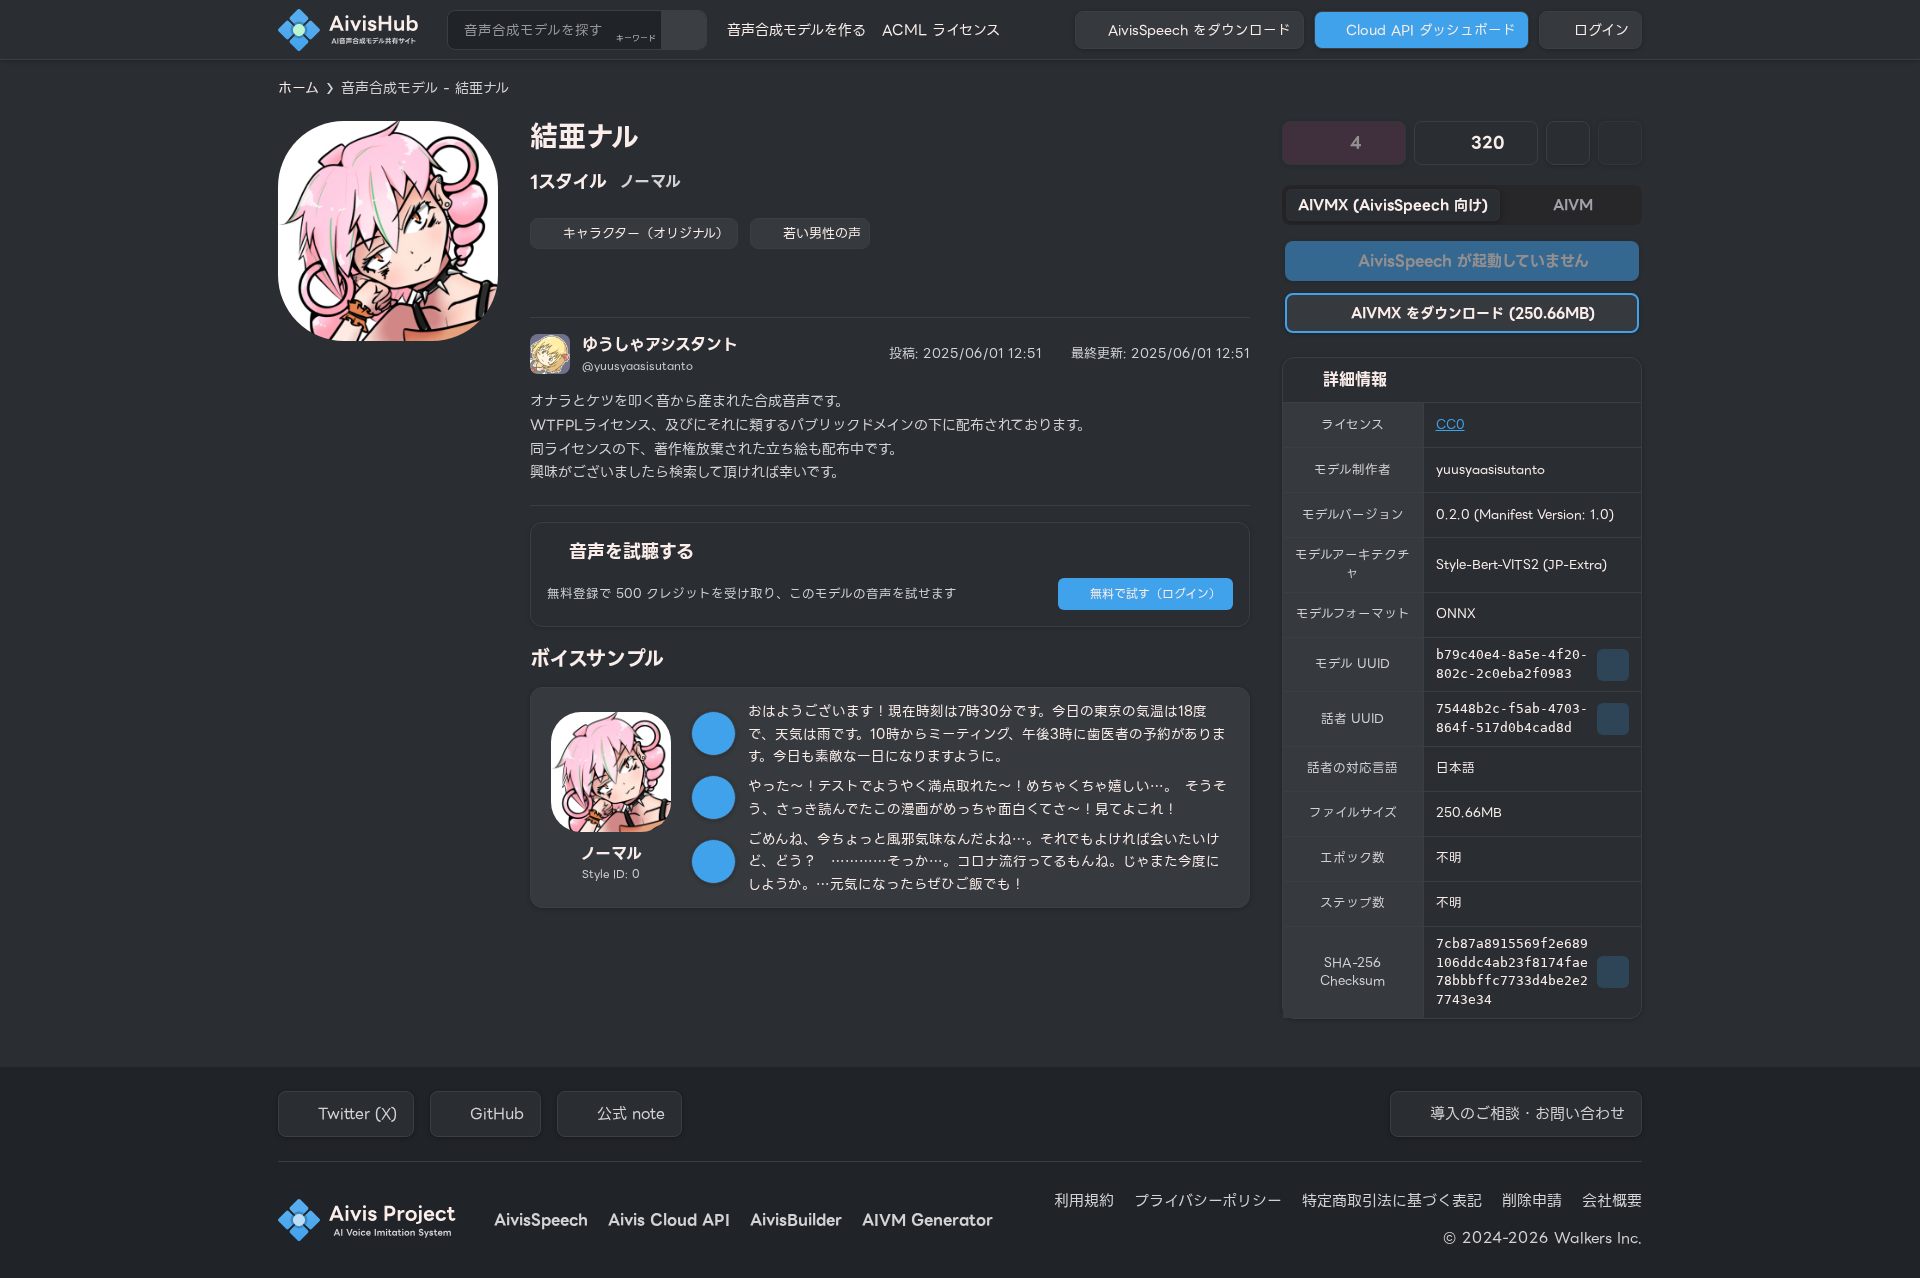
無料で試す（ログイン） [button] (1155, 593)
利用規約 (1084, 1201)
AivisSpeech (541, 1220)
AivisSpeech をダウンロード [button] (1199, 30)
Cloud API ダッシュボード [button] (1431, 30)
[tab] (1393, 205)
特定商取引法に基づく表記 (1392, 1201)
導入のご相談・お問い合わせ (1527, 1114)
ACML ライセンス (941, 30)
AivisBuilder (796, 1220)
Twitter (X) (357, 1114)
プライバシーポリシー (1208, 1201)
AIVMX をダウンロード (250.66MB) (1473, 313)
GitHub (497, 1114)
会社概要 (1612, 1201)
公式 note (631, 1114)
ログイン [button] (1601, 30)
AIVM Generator (927, 1220)
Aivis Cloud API (669, 1220)
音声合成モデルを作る (796, 30)
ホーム (298, 88)
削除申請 (1532, 1201)
